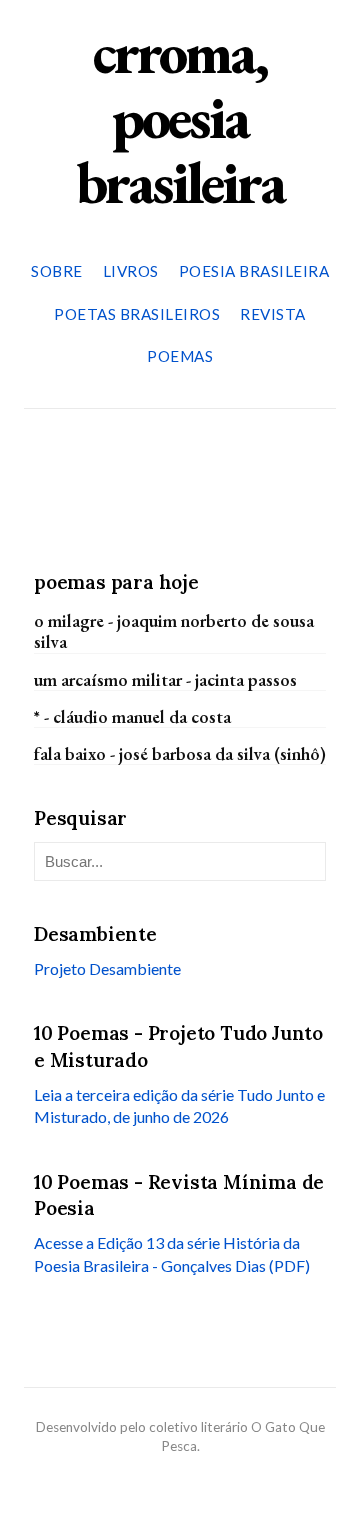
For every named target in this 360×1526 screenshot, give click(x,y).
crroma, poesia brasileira (180, 117)
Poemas (180, 356)
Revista (273, 314)
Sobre (57, 271)
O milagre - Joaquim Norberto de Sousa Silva (174, 631)
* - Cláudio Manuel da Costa (132, 716)
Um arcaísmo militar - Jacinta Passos (165, 679)
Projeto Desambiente (107, 968)
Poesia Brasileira (254, 271)
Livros (131, 271)
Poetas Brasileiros (137, 314)
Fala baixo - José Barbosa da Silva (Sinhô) (180, 753)
